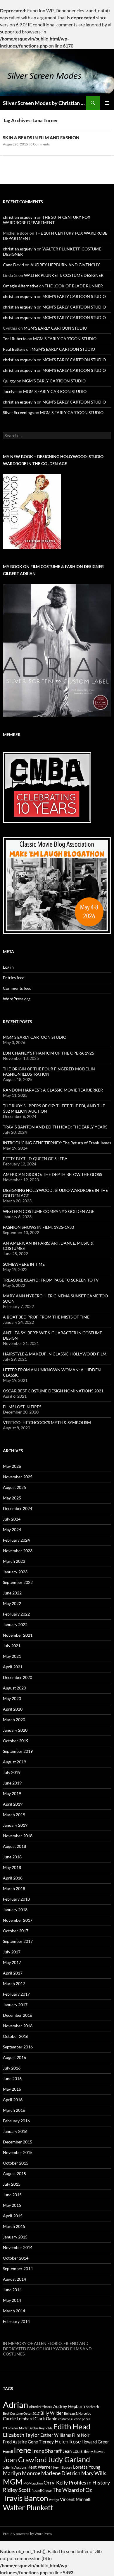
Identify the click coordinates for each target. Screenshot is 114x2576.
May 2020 (12, 1698)
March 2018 (14, 1888)
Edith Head (72, 2426)
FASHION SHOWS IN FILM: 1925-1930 (38, 1227)
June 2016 (12, 2078)
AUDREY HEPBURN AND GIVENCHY (65, 265)
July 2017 (12, 1952)
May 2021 (12, 1656)
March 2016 (14, 2110)
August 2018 (14, 1846)
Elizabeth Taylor (21, 2435)
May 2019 (12, 1793)
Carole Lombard (18, 2419)
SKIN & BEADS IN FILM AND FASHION (41, 138)
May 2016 (12, 2089)
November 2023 (18, 1551)
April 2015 (13, 2216)
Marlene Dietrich (61, 2473)
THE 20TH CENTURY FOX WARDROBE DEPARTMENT (47, 220)
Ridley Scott (17, 2490)
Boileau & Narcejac (77, 2413)
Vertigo (54, 2500)
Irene (23, 2450)
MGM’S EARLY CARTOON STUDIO (74, 296)
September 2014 (18, 2269)
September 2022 (18, 1582)
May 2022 (12, 1603)
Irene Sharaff (47, 2451)
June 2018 (12, 1857)
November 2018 (18, 1836)
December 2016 (18, 2015)
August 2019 (14, 1762)
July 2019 (12, 1772)
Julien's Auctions (15, 2467)
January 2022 (15, 1625)
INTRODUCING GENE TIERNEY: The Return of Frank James (57, 1143)
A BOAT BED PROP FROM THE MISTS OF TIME (46, 1317)
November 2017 (18, 1920)
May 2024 (12, 1529)
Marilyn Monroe (22, 2473)
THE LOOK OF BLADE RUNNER (74, 286)
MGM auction (33, 2483)
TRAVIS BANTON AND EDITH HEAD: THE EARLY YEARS (55, 1127)
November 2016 (18, 2026)
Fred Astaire (15, 2442)
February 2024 (16, 1540)
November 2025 (18, 1477)
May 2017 (12, 1962)
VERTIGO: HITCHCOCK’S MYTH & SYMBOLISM (47, 1422)
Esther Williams (56, 2435)
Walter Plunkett (28, 2508)
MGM (13, 2482)
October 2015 (16, 2163)
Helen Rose (68, 2441)
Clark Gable (46, 2419)
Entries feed (14, 978)
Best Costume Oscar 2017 (21, 2413)
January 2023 (15, 1572)
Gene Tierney (41, 2442)
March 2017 (14, 1983)
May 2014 (12, 2300)
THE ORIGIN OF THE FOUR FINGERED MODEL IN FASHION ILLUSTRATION (49, 1071)
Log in (8, 967)
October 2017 (16, 1931)
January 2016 (15, 2131)
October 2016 (16, 2036)
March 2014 (14, 2311)
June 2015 (12, 2195)
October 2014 (16, 2258)
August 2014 (14, 2279)
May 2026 (12, 1466)
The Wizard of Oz (72, 2490)
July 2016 (12, 2068)
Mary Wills (94, 2473)
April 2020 (13, 1709)
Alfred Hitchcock (41, 2407)
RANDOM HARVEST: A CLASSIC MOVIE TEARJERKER (53, 1090)
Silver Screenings (18, 412)
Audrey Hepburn (69, 2406)
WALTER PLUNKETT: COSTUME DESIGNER (64, 275)
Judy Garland (69, 2459)
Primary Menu (107, 103)
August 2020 (14, 1688)
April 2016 (13, 2100)
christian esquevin (19, 217)
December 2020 (18, 1677)
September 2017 (18, 1941)
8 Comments (40, 144)
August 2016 (14, 2057)
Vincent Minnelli (76, 2499)
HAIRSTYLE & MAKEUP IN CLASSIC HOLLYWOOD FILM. (55, 1354)
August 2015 (14, 2173)
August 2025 (14, 1487)
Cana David (13, 265)
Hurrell (8, 2452)
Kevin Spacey (63, 2467)
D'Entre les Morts (15, 2428)
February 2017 (16, 1994)
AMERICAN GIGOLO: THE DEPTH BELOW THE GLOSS (52, 1174)
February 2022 (16, 1614)
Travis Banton (25, 2498)
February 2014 (16, 2321)
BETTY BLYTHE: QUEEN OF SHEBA (35, 1159)
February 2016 (16, 2121)
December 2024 (18, 1508)
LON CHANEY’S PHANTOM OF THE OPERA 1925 (49, 1053)
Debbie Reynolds (40, 2428)
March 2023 (14, 1561)
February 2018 (16, 1899)
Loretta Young (87, 2467)
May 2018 (12, 1867)
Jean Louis (73, 2451)
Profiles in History (89, 2482)
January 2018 (15, 1910)
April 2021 (13, 1667)
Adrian (15, 2405)
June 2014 (12, 2290)
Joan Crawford (25, 2460)
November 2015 (18, 2152)
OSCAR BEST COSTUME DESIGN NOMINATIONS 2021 (53, 1391)
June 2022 (12, 1593)
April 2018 (13, 1878)
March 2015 (14, 2226)
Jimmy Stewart (94, 2452)
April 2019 (13, 1804)
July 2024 (12, 1519)
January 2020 (15, 1730)
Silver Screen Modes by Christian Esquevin (44, 103)
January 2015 (15, 2237)
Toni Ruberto (15, 339)
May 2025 (12, 1498)
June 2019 (12, 1783)
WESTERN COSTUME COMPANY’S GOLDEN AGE (49, 1211)
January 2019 (15, 1825)
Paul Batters (14, 349)
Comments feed (17, 988)
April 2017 (13, 1973)
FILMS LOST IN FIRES (22, 1407)
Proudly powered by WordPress (27, 2534)
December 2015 (18, 2142)
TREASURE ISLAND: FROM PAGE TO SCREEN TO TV (51, 1280)
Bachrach (92, 2407)
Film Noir (81, 2435)
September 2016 (18, 2047)
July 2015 (12, 2184)
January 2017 (15, 2005)
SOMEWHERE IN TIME (24, 1264)
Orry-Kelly (56, 2482)
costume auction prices (74, 2419)
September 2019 (18, 1751)
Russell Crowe (42, 2491)
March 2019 (14, 1815)
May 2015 (12, 2205)
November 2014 (18, 2247)
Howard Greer (95, 2442)
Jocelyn (10, 391)
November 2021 (18, 1635)
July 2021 (12, 1646)
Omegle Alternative (21, 286)
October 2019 (16, 1741)
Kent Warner (40, 2467)
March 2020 (14, 1720)
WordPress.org (17, 999)
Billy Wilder (52, 2413)
